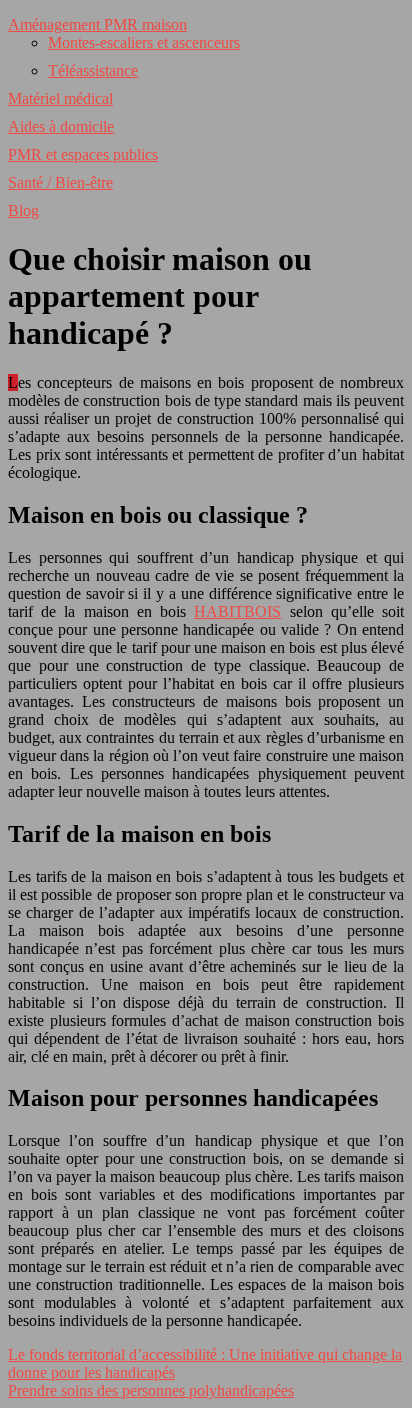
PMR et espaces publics (83, 154)
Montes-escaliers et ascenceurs (144, 42)
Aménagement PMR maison (97, 24)
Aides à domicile (61, 126)
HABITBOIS (237, 611)
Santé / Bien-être (60, 182)
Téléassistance (93, 70)
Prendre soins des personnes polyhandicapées (151, 1390)
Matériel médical (60, 98)
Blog (23, 210)
